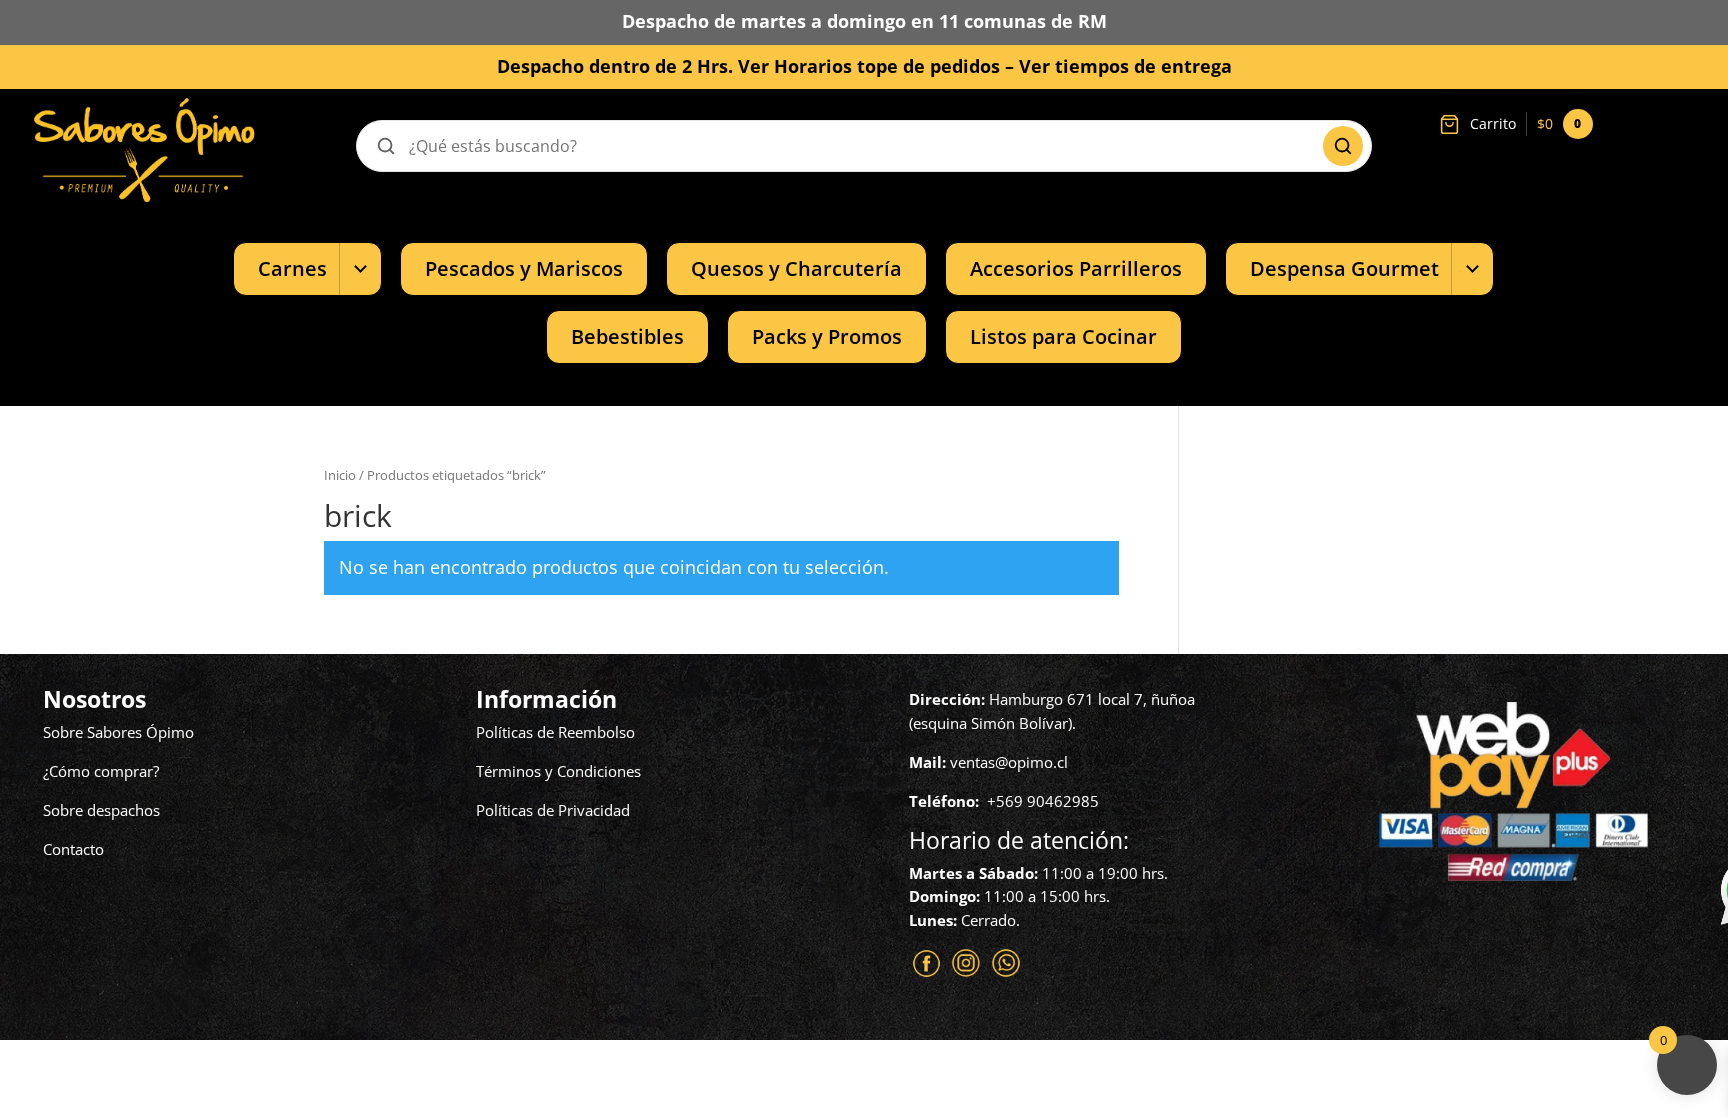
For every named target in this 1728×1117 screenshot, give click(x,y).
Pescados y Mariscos (524, 268)
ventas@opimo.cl (1009, 762)
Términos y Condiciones (558, 771)
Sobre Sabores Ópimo (118, 732)
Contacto (73, 849)
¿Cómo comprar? (101, 771)
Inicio (340, 475)
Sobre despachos (101, 810)
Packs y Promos (827, 336)
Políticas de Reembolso (555, 732)
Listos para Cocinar (1063, 336)
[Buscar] (1343, 146)
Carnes (292, 268)
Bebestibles (627, 336)
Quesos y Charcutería (796, 268)
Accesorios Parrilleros (1076, 268)
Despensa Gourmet (1344, 268)
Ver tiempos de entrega (1125, 66)
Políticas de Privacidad (553, 810)
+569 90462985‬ (1043, 801)
